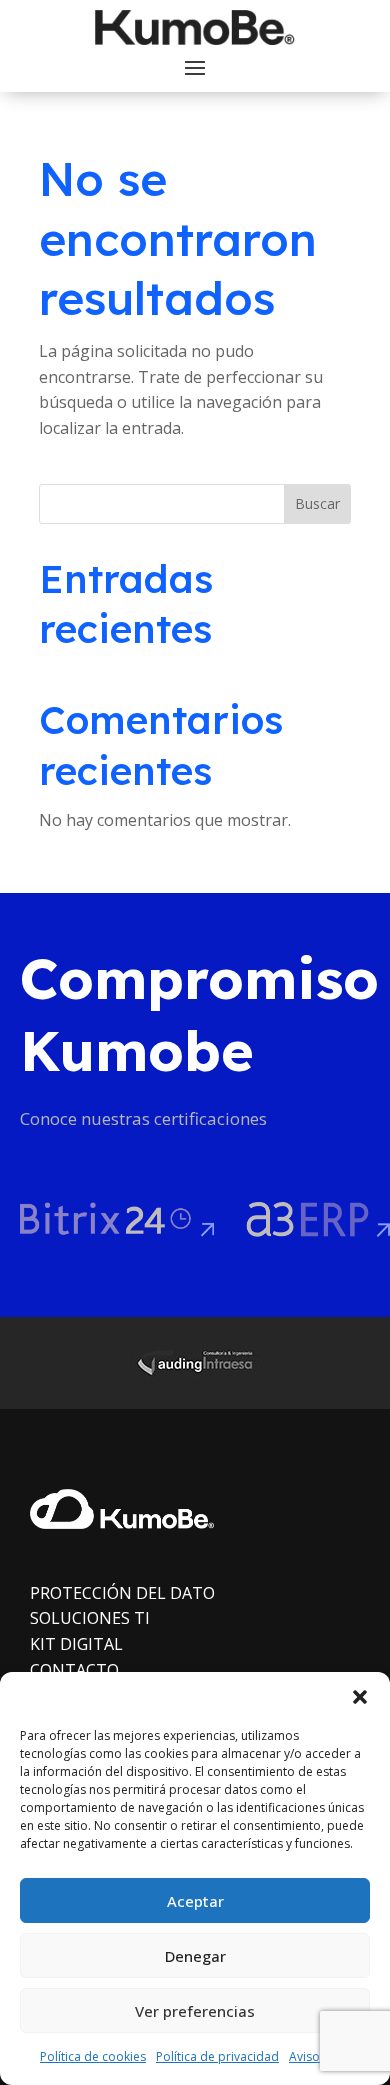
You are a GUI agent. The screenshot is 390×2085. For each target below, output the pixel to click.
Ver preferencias (195, 2011)
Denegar (195, 1956)
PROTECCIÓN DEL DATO (122, 1593)
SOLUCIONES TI (90, 1618)
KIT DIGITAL (76, 1644)
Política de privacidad (217, 2056)
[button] (360, 1697)
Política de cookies (93, 2056)
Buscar (317, 503)
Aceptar (195, 1901)
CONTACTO (74, 1670)
